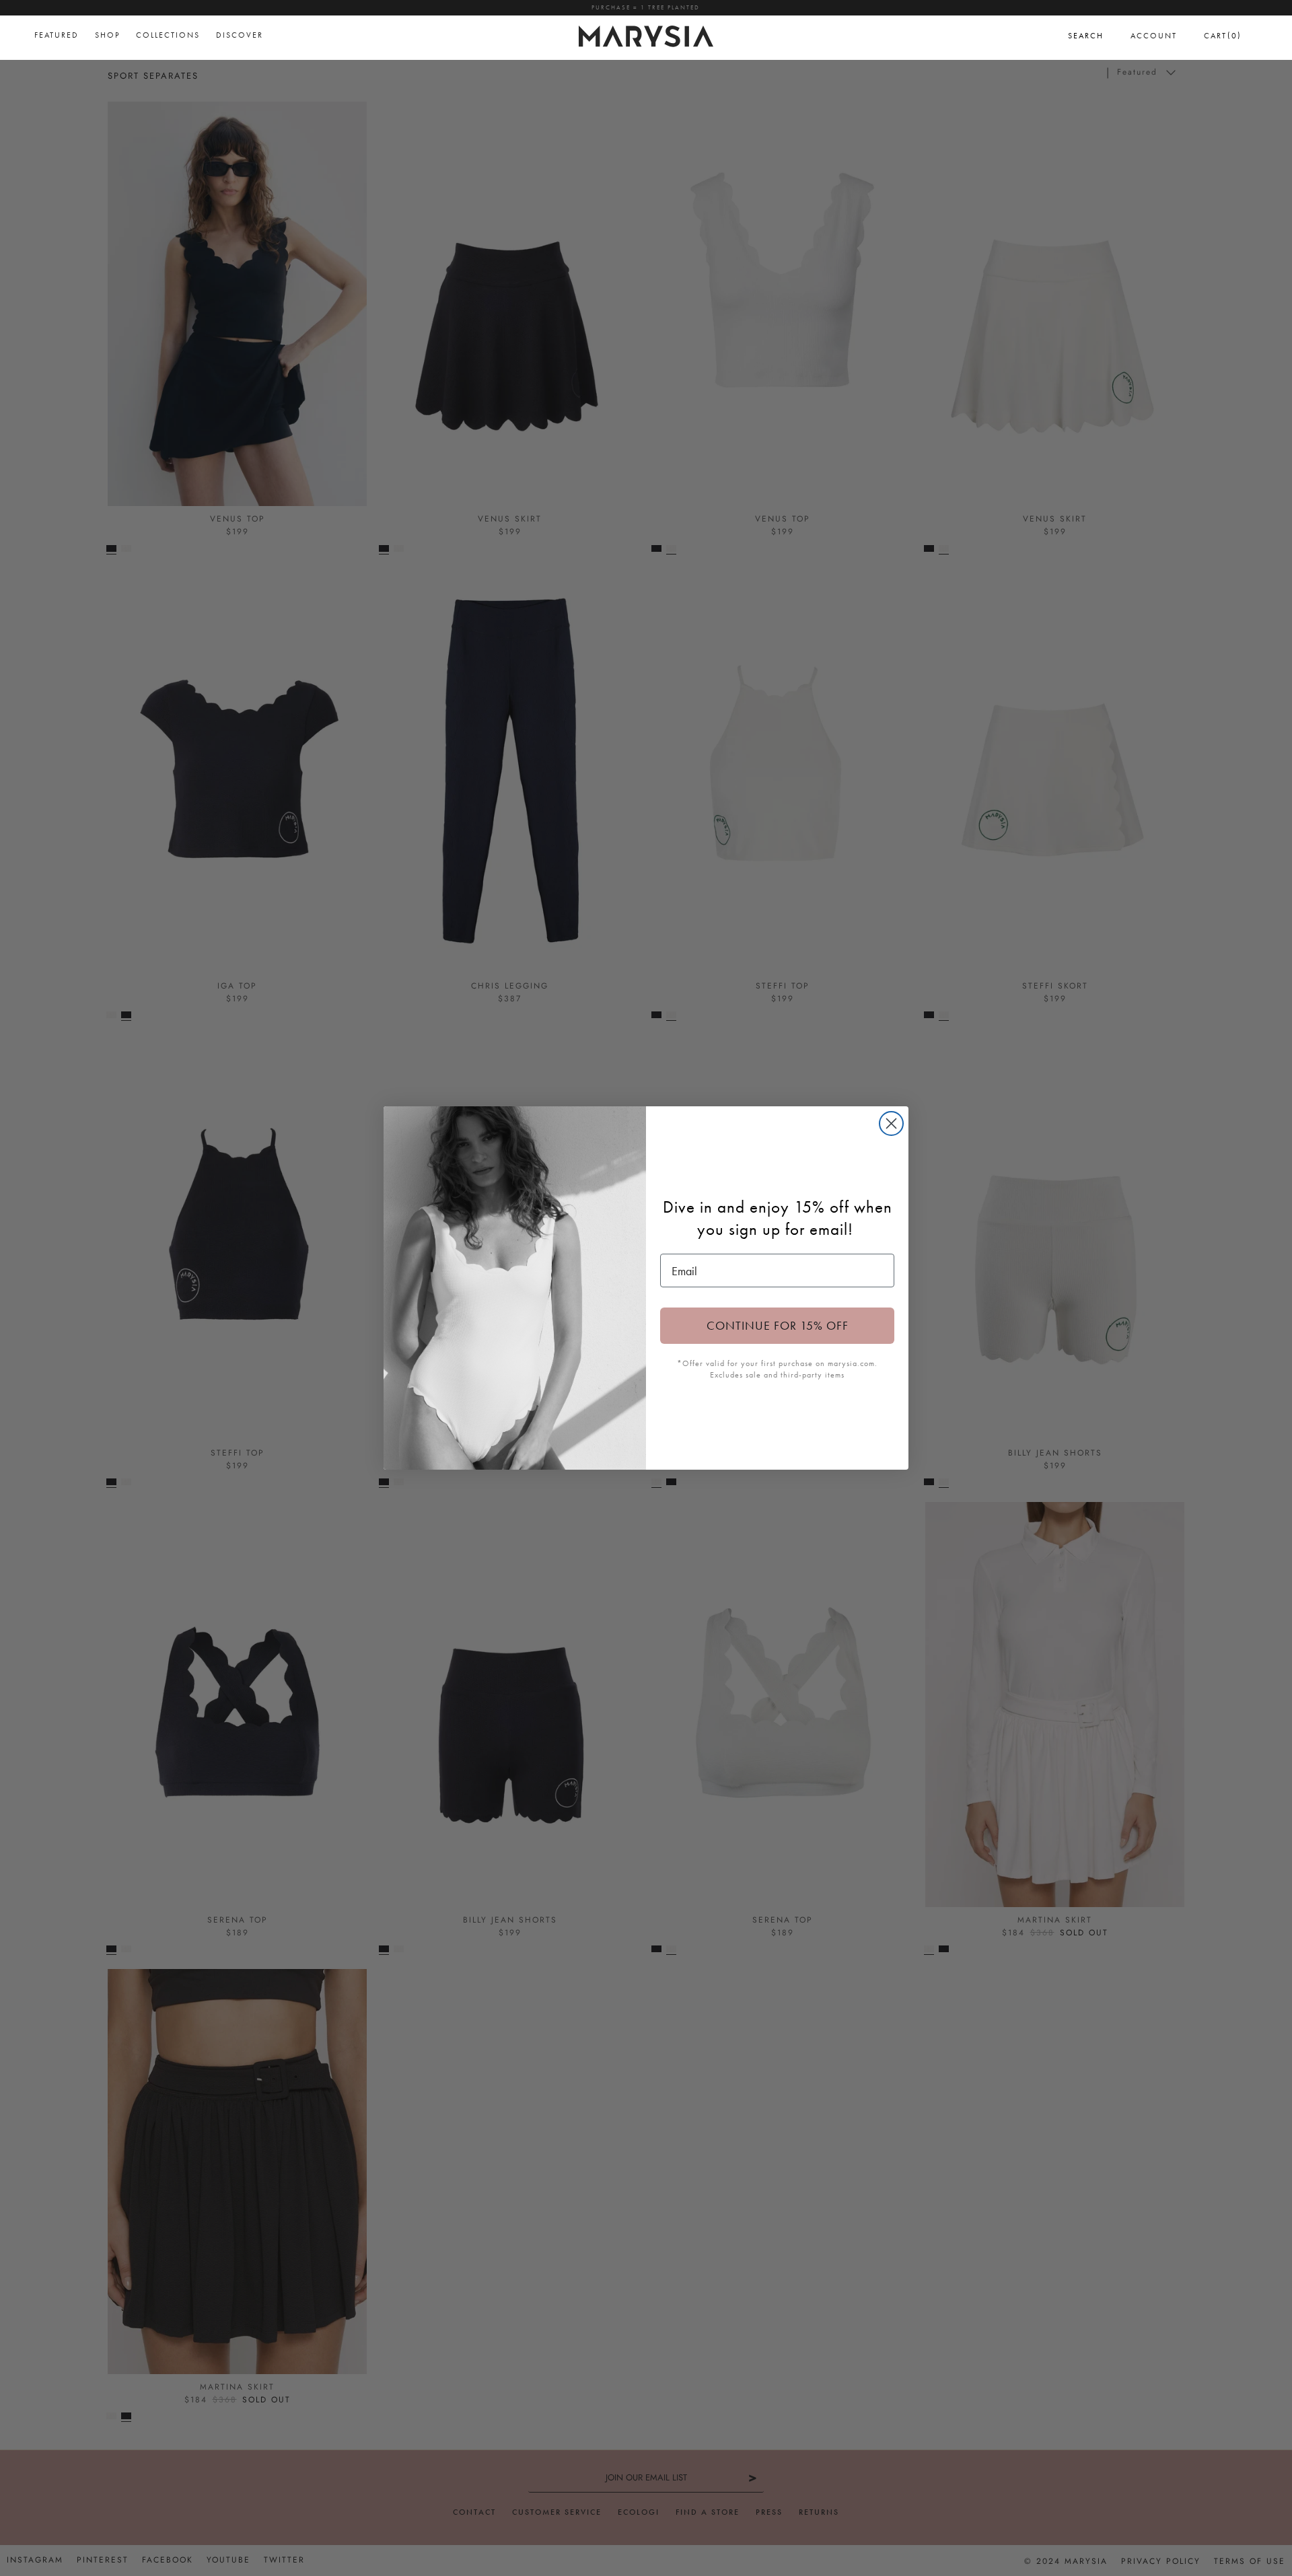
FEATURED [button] (57, 35)
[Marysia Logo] (646, 34)
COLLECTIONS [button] (168, 35)
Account (1154, 36)
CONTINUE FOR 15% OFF (778, 1325)
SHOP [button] (107, 35)
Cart (1223, 35)
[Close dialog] (891, 1123)
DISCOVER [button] (240, 35)
